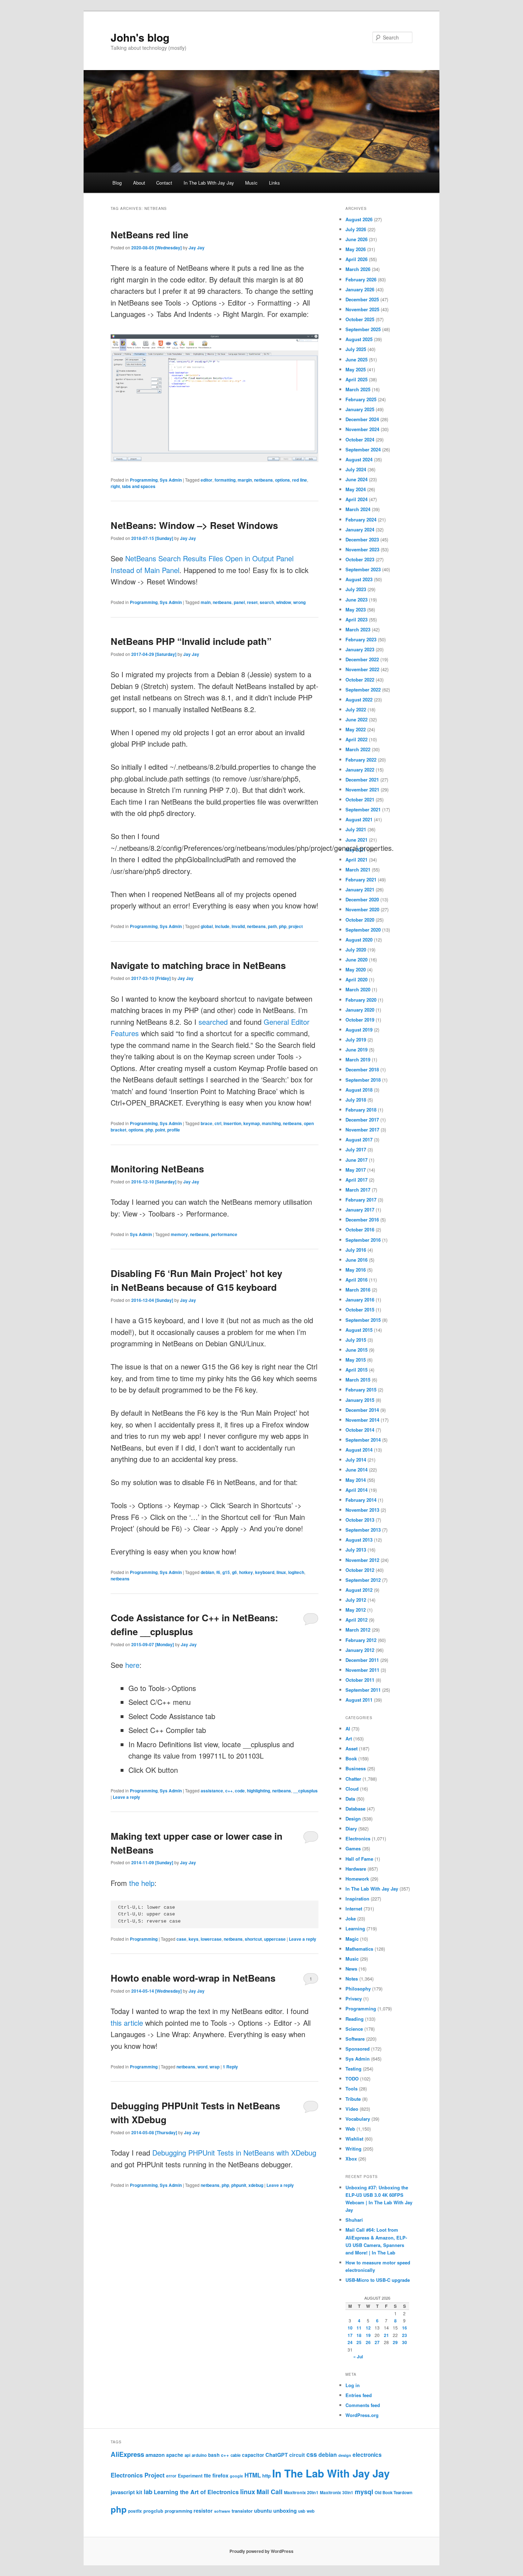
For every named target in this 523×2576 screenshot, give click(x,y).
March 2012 (358, 1630)
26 (368, 2342)
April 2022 (356, 739)
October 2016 (360, 1229)
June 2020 (356, 960)
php (283, 926)
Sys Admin (171, 480)
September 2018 (363, 1080)
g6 (234, 1572)
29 (395, 2342)
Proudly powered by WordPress (261, 2551)
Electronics (358, 1838)
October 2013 (360, 1520)
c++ (229, 1791)
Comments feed (363, 2405)
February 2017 (361, 1200)
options (282, 480)
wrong (299, 602)
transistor (242, 2511)
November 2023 (362, 549)
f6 (218, 1572)
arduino (199, 2455)
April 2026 (356, 259)
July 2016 (356, 1250)
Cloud (352, 1789)
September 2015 (363, 1320)
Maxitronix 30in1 (337, 2493)
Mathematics (359, 1949)
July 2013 (356, 1550)
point (160, 1130)
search (267, 602)
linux (281, 1572)
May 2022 (356, 729)
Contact (164, 183)
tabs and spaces (139, 486)
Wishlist (354, 2139)
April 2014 (356, 1490)
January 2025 (360, 409)
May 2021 (356, 850)
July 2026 (356, 229)
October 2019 (360, 1020)
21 (386, 2335)
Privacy (354, 1999)
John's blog (140, 37)
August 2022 (359, 699)
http (266, 2476)
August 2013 (359, 1540)
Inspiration (357, 1899)
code (240, 1791)
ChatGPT (277, 2455)
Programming (144, 480)
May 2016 (356, 1270)
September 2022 (363, 690)
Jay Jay (197, 248)
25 (359, 2342)
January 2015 (360, 1400)
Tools (352, 2089)
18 (359, 2335)
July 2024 (356, 469)
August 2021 (359, 819)
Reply (230, 2067)
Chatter (353, 1779)
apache (175, 2455)
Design (353, 1819)
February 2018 (361, 1110)
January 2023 (360, 649)
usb (302, 2511)
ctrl (218, 1123)
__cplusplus (305, 1791)
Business (356, 1768)
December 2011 (362, 1660)
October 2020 (360, 920)
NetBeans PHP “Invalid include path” (191, 641)
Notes (352, 1979)
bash (214, 2455)
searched (213, 1022)
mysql (364, 2492)
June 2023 (356, 600)
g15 (226, 1572)
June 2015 (356, 1350)
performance (224, 1234)
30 (405, 2342)
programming (178, 2511)
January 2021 (360, 889)
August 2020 (359, 940)
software (222, 2511)
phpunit (239, 2185)
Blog (117, 183)
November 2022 (362, 669)
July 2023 (356, 589)
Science (354, 2029)
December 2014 (362, 1410)
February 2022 (361, 760)
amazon (155, 2455)
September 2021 (363, 809)
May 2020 (356, 969)
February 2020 (361, 1000)
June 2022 (356, 719)
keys (194, 1939)
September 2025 (363, 329)
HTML (253, 2475)
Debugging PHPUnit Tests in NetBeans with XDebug (234, 2153)
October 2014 (360, 1430)
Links (274, 183)
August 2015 (359, 1330)
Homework (357, 1879)
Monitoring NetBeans (157, 1169)
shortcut (253, 1939)
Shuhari (354, 2220)
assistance (212, 1791)
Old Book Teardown (393, 2493)
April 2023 (356, 619)
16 (405, 2328)
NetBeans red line (149, 235)
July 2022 (356, 709)
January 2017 (360, 1210)
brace (207, 1123)
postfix (135, 2511)
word (202, 2067)
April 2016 (356, 1280)
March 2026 (358, 269)
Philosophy (358, 1989)
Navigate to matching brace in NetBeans (198, 965)
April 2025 (356, 379)
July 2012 (356, 1600)
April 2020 (356, 979)
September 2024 (363, 449)
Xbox (351, 2159)
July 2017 (356, 1149)
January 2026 (360, 289)
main (206, 602)
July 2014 (356, 1460)
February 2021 (361, 879)
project (296, 926)
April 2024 (356, 499)
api (187, 2455)
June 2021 (356, 840)
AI (348, 1729)
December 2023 (362, 539)
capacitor (253, 2455)
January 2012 (360, 1650)
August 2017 (359, 1139)
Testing (353, 2069)
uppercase (275, 1939)
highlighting (258, 1791)
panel (239, 602)
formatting (225, 480)
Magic (352, 1939)
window (284, 602)
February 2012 (361, 1640)
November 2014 (362, 1420)
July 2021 (356, 829)
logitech (296, 1572)
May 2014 (356, 1480)
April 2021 (356, 860)
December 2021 (362, 780)
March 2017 (358, 1190)
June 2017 (356, 1160)
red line (300, 480)
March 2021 (358, 870)
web (311, 2511)
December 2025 (362, 299)
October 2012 (360, 1570)
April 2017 (356, 1180)
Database (355, 1809)
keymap (252, 1123)
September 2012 (363, 1580)
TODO (352, 2079)
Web (350, 2129)
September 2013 (363, 1530)
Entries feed (359, 2395)
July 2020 (356, 950)
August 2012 (359, 1590)
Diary (351, 1828)
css (312, 2454)
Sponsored (358, 2049)
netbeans (263, 480)
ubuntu (263, 2511)
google (236, 2476)
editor (207, 480)
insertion (232, 1123)
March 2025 (358, 389)
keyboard (265, 1572)
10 (350, 2328)
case (181, 1939)
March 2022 (358, 749)
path (272, 926)
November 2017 (362, 1130)
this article (127, 2023)
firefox (220, 2475)
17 (350, 2335)
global (207, 926)
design (345, 2455)
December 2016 (362, 1220)
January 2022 (360, 770)
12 (368, 2328)
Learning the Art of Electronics (196, 2492)
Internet (354, 1909)
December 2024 (362, 419)
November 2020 (362, 909)
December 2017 (362, 1120)
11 (359, 2328)
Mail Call (270, 2492)
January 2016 (360, 1300)
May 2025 (356, 369)
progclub (153, 2511)
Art (349, 1738)
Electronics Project (138, 2475)
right (115, 486)
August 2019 (359, 1030)
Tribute (353, 2099)
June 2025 (356, 359)
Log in (353, 2385)
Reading (355, 2019)
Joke (351, 1918)
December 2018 (362, 1069)
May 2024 (356, 489)
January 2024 (360, 529)
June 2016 (356, 1260)
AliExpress (127, 2454)
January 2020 (360, 1010)
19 (368, 2335)
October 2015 (360, 1310)
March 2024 (358, 509)
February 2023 (361, 639)
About (139, 183)
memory (179, 1234)
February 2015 (361, 1390)
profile (174, 1130)
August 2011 (359, 1700)
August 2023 (359, 579)
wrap (215, 2067)
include (222, 926)
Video (352, 2109)
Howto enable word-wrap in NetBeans (193, 1978)
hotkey (246, 1572)
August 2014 (359, 1450)
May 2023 (356, 609)
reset (252, 602)
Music (251, 183)
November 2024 (362, 429)
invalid (238, 926)
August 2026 (359, 219)
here (132, 1665)
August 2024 (359, 459)
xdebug (256, 2185)
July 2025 (356, 349)
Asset (352, 1748)
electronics (367, 2455)
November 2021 (362, 789)
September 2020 (363, 930)
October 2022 (360, 680)
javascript (123, 2492)
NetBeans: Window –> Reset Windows (194, 525)
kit (139, 2492)
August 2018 (359, 1090)
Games (353, 1848)
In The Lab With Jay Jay (209, 183)
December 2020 (362, 899)
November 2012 (362, 1560)
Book (351, 1758)
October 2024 (360, 439)
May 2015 (356, 1360)
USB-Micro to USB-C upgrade (378, 2280)
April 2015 (356, 1370)
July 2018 (356, 1100)
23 (405, 2335)
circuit (297, 2455)
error (171, 2476)
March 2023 (358, 629)
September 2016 (363, 1240)
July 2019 (356, 1040)
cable (236, 2455)
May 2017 (356, 1170)
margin (245, 480)
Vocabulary (358, 2119)
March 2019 (358, 1059)
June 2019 (356, 1050)
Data (350, 1799)
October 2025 (360, 319)
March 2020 (358, 989)
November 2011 (362, 1670)
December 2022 (362, 659)
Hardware (356, 1869)
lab (148, 2492)
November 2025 (362, 309)
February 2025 (361, 399)
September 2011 (363, 1690)
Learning (355, 1928)
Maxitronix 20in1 (301, 2492)
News (351, 1969)
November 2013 (362, 1510)
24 (350, 2342)
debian (207, 1572)
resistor (203, 2511)
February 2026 (361, 279)
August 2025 (359, 339)
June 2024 (356, 479)
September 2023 (363, 569)
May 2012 (356, 1610)
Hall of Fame (359, 1859)
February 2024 (361, 520)
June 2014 (356, 1470)
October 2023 (360, 559)
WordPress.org (362, 2415)
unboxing (285, 2511)
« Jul (358, 2357)
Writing (353, 2149)
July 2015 (356, 1340)
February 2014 (361, 1500)
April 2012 (356, 1620)
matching (271, 1123)
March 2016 (358, 1290)
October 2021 (360, 799)
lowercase (211, 1939)
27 (377, 2342)
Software (355, 2039)
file (207, 2475)
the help (142, 1883)
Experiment (190, 2476)
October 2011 (360, 1680)
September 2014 (363, 1440)
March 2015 (358, 1380)
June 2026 (356, 239)
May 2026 (356, 249)
